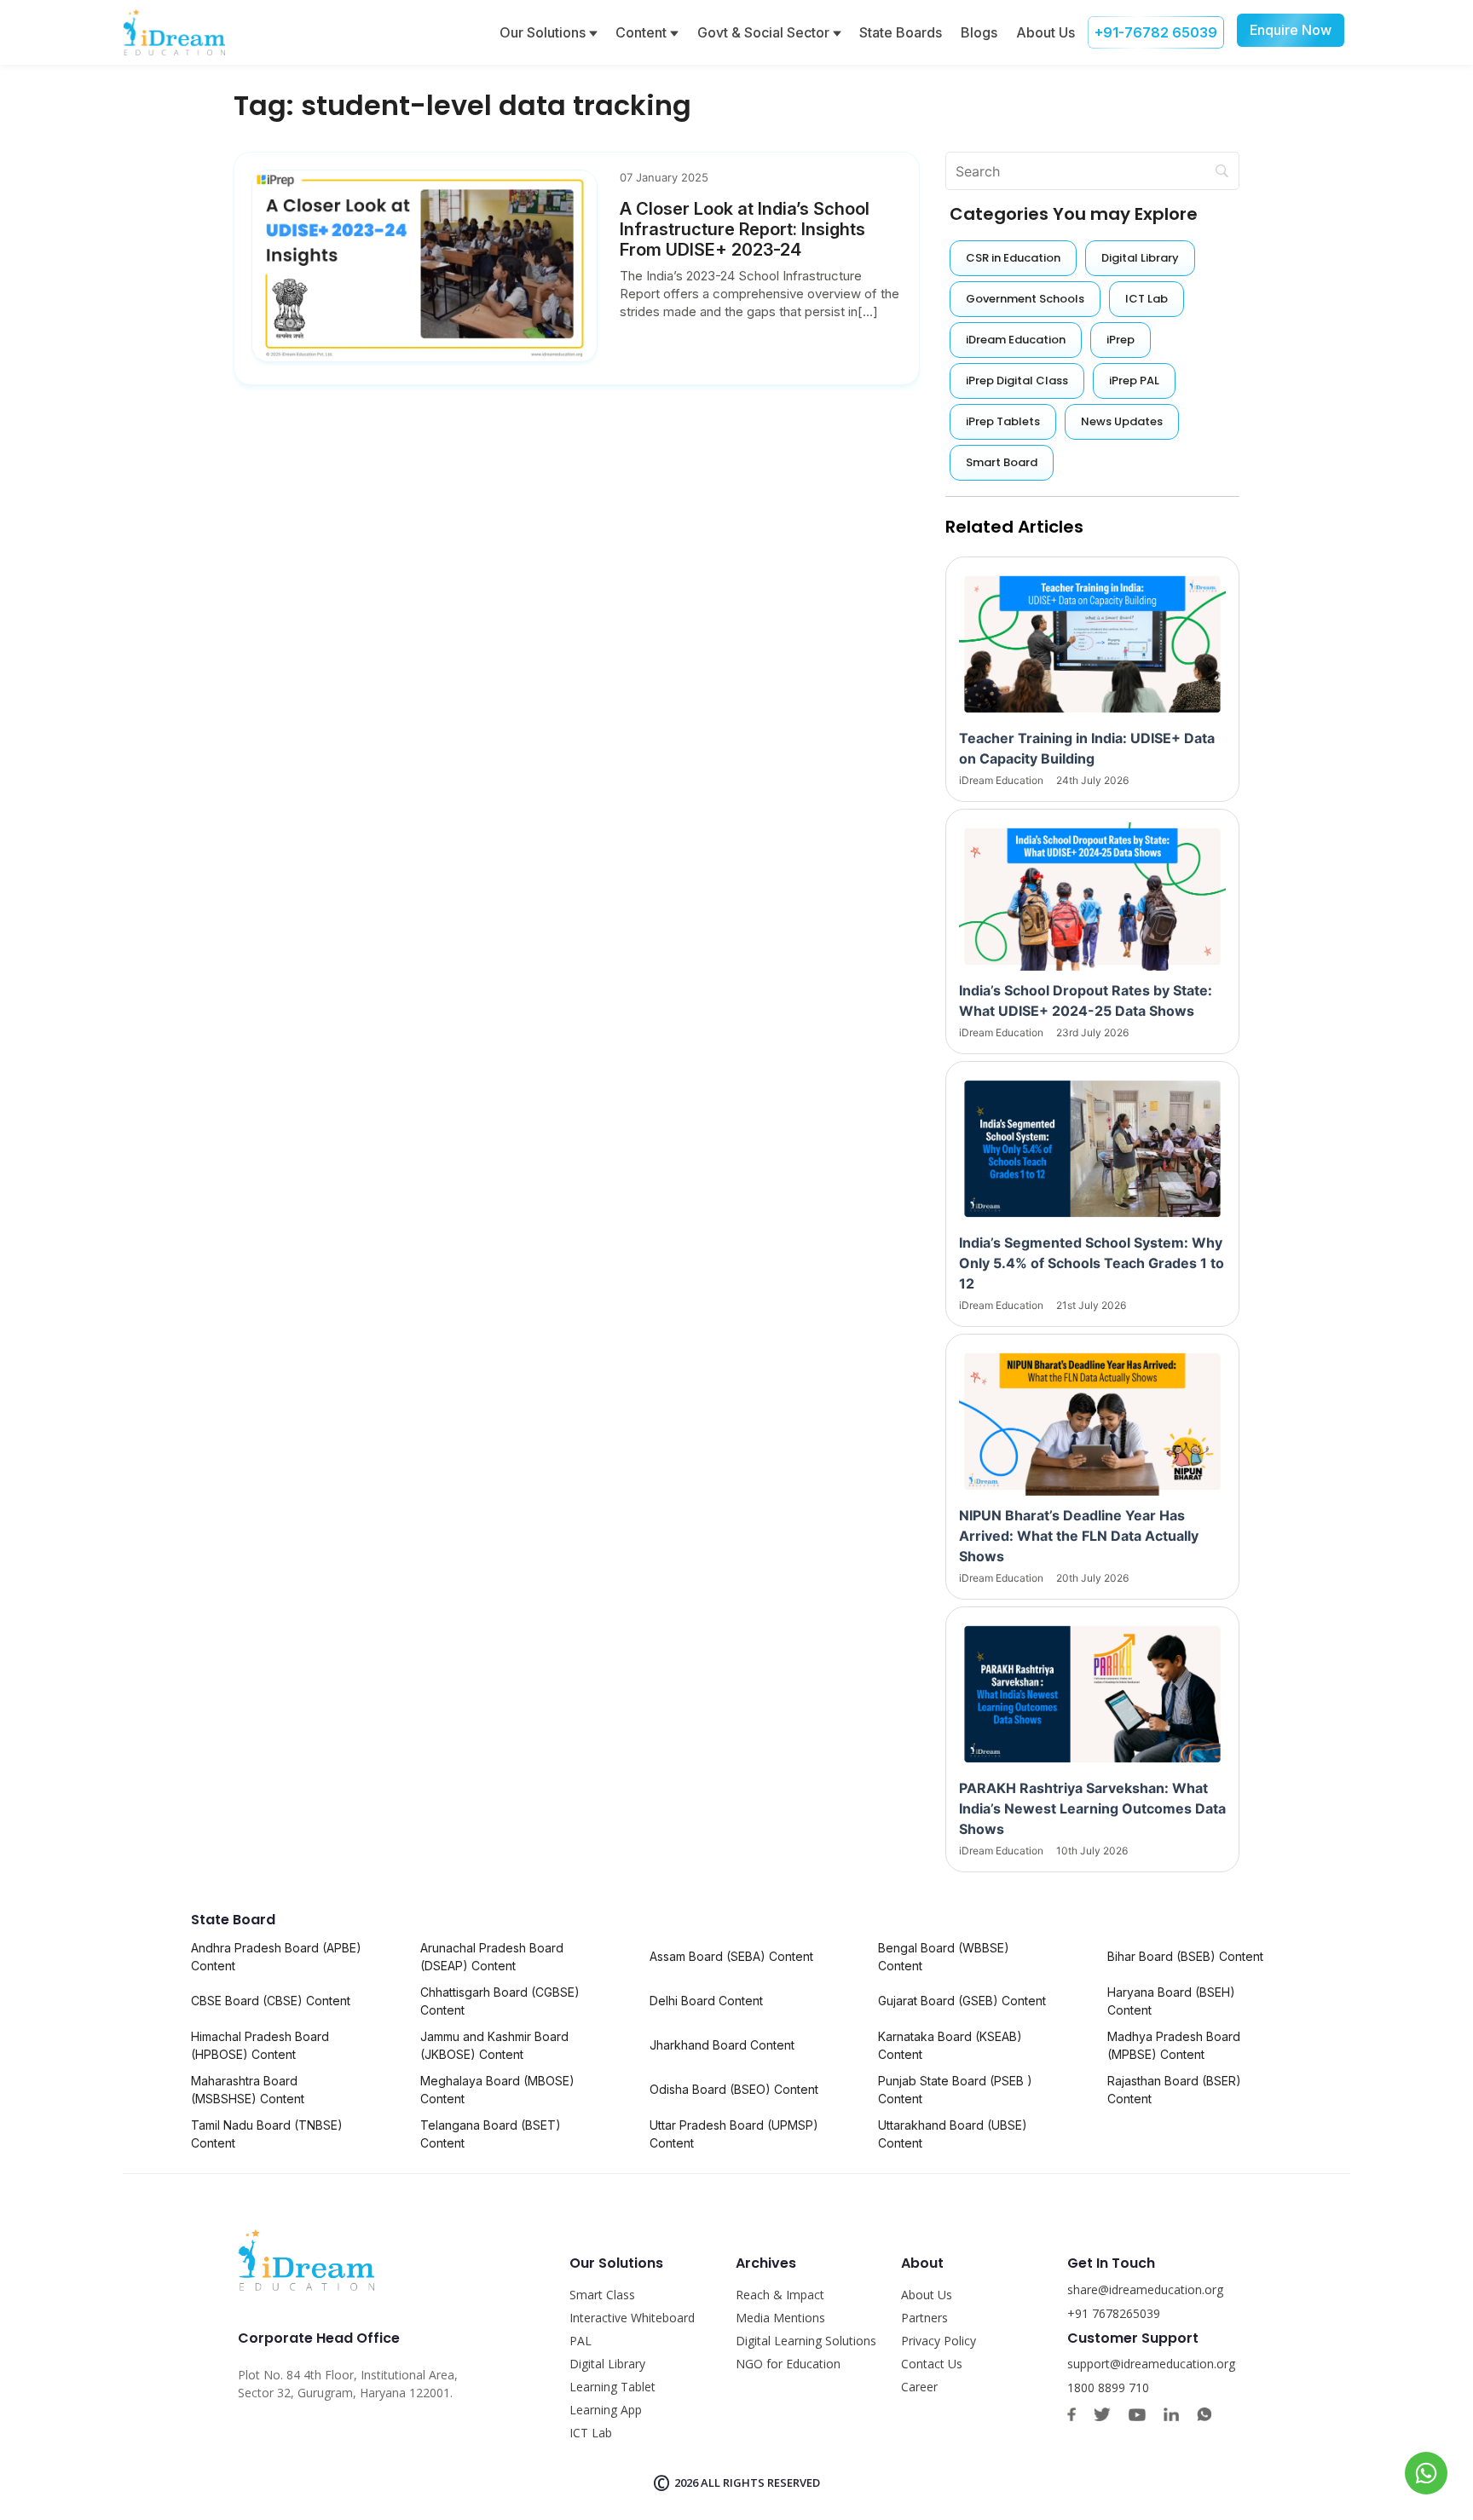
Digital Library (607, 2364)
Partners (924, 2318)
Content (643, 32)
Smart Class (602, 2295)
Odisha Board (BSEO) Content (734, 2089)
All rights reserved (760, 2483)
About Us (1046, 32)
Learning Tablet (612, 2387)
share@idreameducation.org (1145, 2289)
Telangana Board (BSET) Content (491, 2134)
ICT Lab (591, 2433)
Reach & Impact (780, 2295)
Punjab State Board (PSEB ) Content (955, 2090)
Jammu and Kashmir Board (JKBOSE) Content (494, 2045)
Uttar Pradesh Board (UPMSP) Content (734, 2134)
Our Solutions (544, 32)
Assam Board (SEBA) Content (731, 1956)
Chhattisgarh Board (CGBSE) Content (500, 2001)
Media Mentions (780, 2318)
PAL (581, 2341)
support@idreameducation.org (1151, 2364)
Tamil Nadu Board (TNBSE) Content (267, 2134)
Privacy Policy (939, 2341)
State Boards (901, 32)
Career (919, 2387)
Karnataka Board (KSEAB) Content (950, 2045)
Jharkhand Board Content (722, 2045)
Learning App (606, 2410)
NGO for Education (788, 2364)
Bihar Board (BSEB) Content (1185, 1956)
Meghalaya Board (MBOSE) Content (497, 2090)
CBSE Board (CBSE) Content (271, 2001)
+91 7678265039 (1114, 2313)
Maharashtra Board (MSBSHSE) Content (248, 2090)
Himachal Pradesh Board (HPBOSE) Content (260, 2045)
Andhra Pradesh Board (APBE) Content (276, 1957)
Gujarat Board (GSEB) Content (962, 2001)
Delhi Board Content (706, 2001)
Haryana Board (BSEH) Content (1171, 2001)
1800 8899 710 (1108, 2387)
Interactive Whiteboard (632, 2318)
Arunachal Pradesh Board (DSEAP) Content (492, 1957)
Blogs (979, 32)
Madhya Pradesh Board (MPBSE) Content (1174, 2045)
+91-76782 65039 (1156, 32)
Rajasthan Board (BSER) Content (1174, 2090)
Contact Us (932, 2364)
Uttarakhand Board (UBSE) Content (953, 2134)
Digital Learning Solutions (806, 2341)
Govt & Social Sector (765, 32)
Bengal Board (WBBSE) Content (944, 1957)
